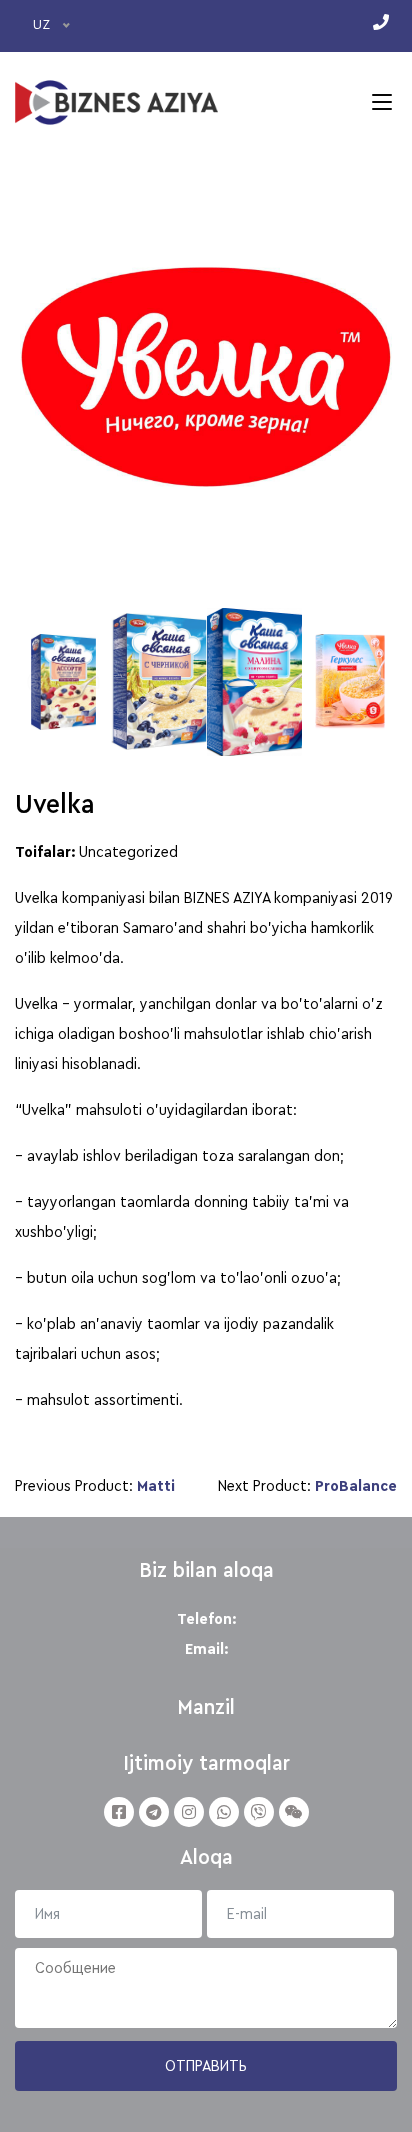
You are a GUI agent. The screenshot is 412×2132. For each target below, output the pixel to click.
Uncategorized (128, 852)
